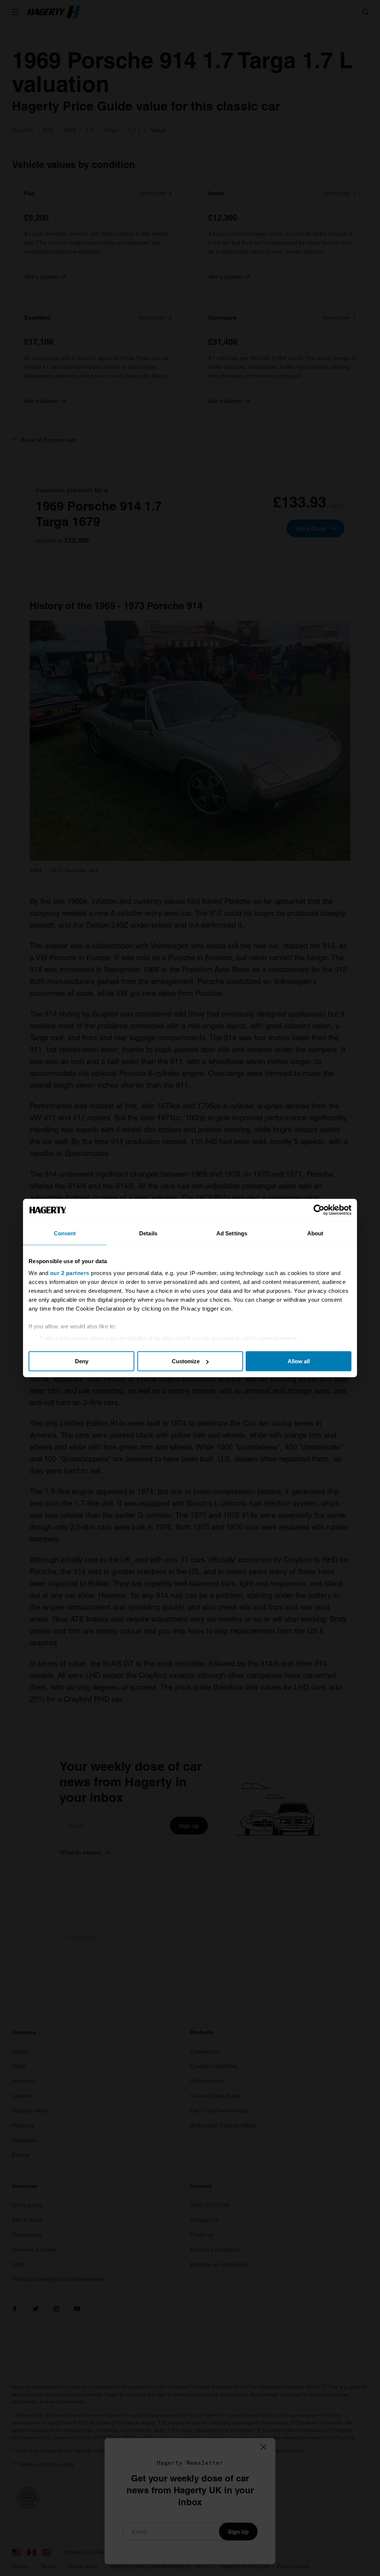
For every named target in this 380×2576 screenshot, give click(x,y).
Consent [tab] (65, 1233)
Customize (186, 1361)
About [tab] (315, 1233)
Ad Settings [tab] (232, 1233)
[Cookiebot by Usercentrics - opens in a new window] (319, 1210)
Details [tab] (148, 1233)
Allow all (299, 1361)
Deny (82, 1361)
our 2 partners (70, 1273)
